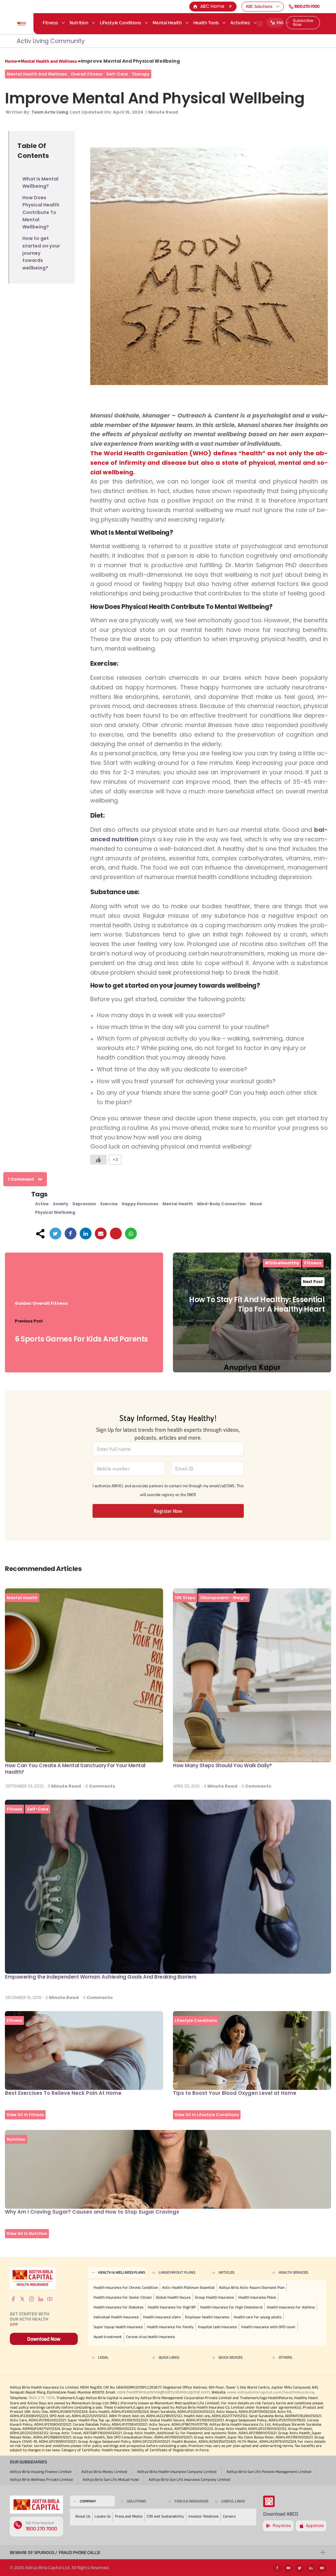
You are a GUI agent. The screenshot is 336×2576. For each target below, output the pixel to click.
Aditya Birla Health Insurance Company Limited (177, 2471)
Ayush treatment (108, 2337)
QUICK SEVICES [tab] (231, 2357)
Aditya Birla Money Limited (104, 2471)
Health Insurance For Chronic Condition (126, 2287)
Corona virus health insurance (150, 2337)
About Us (83, 2516)
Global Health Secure (173, 2297)
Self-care (117, 74)
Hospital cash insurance (217, 2327)
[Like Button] (98, 1160)
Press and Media (129, 2516)
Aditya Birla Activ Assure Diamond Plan (252, 2287)
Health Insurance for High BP (172, 2307)
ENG (280, 22)
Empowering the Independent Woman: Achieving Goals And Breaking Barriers (101, 1977)
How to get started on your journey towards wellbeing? (41, 253)
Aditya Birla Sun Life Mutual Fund (111, 2479)
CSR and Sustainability (165, 2516)
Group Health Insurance (214, 2297)
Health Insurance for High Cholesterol (231, 2307)
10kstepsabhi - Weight (224, 1598)
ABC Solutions (259, 6)
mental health (178, 1204)
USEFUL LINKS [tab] (233, 2501)
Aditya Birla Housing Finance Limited (41, 2471)
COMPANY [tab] (88, 2501)
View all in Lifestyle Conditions (207, 2115)
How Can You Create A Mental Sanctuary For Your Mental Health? (75, 1769)
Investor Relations (203, 2516)
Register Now (168, 1511)
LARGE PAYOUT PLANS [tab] (177, 2272)
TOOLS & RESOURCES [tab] (191, 2501)
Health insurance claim (162, 2317)
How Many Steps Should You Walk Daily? (222, 1765)
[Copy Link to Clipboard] (116, 1234)
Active (42, 1204)
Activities (240, 22)
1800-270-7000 (307, 6)
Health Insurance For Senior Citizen (123, 2297)
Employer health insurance (207, 2317)
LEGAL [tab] (103, 2357)
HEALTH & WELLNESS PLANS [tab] (122, 2272)
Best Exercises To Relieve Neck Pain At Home (63, 2093)
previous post (29, 1321)
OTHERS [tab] (285, 2357)
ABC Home (212, 6)
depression (84, 1204)
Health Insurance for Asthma (291, 2307)
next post (313, 1282)
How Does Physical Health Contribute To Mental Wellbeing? (41, 212)
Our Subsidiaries (28, 2462)
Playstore (282, 2526)
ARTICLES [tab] (226, 2272)
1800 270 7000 (41, 2529)
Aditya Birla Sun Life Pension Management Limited (269, 2471)
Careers (229, 2516)
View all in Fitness (25, 2115)
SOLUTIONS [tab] (136, 2501)
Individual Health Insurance (116, 2317)
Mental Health (167, 22)
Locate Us (103, 2516)
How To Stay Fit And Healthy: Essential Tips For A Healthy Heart (257, 1304)
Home (11, 61)
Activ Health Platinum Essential (188, 2287)
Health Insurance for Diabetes (118, 2307)
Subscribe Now (303, 22)
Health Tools (206, 22)
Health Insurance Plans (257, 2297)
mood (256, 1204)
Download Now (44, 2339)
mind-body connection (221, 1204)
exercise (109, 1204)
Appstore (315, 2526)
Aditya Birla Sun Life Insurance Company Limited (189, 2479)
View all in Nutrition (27, 2233)
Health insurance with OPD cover (268, 2327)
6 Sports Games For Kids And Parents (81, 1339)
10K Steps (185, 1598)
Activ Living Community (51, 41)
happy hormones (140, 1204)
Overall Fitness (87, 74)
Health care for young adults (258, 2317)
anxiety (61, 1204)
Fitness (50, 22)
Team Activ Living (50, 112)
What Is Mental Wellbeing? (40, 182)
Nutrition (79, 22)
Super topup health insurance (118, 2327)
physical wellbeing (55, 1212)
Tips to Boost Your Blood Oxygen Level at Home (235, 2093)
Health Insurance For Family (170, 2327)
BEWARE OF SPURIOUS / (55, 2552)
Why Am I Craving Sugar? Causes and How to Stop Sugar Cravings (92, 2212)
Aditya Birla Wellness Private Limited (41, 2479)
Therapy (140, 74)
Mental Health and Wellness (49, 61)
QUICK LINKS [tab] (169, 2357)
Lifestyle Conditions (120, 22)
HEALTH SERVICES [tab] (293, 2272)
